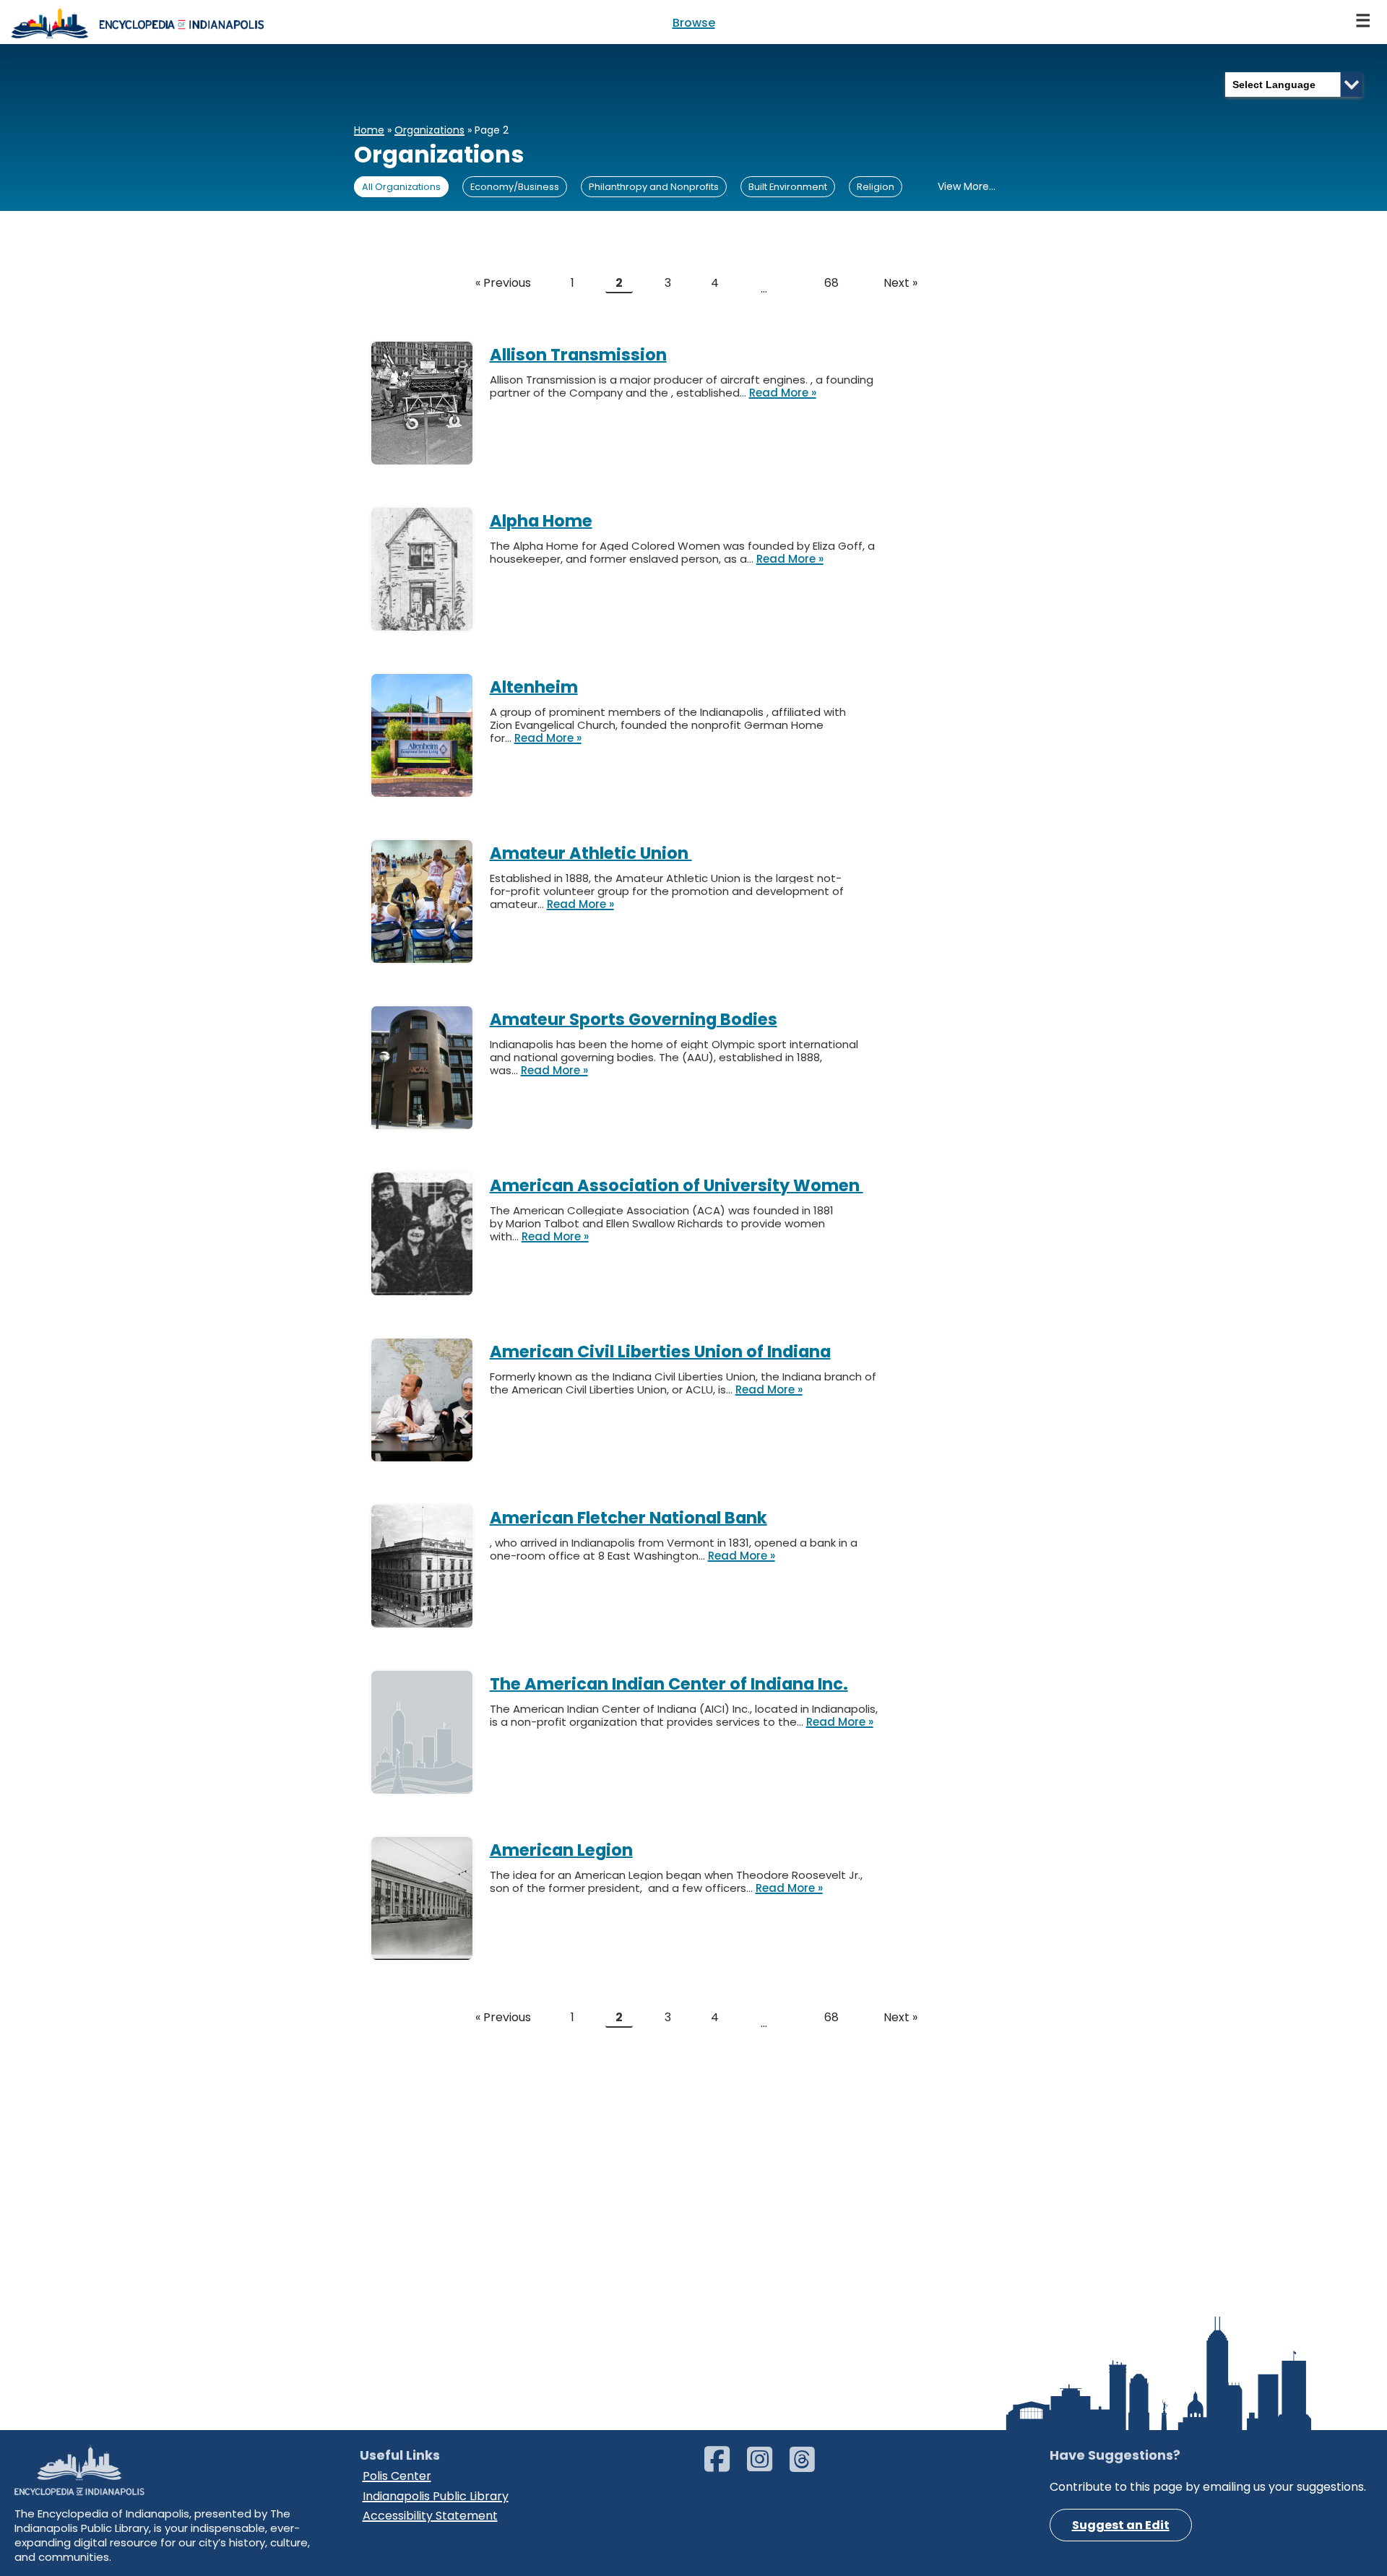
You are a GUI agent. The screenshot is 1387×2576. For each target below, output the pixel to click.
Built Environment (788, 187)
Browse (694, 23)
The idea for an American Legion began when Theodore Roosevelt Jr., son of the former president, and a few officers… (676, 1881)
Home (369, 130)
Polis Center (397, 2476)
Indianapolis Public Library (436, 2496)
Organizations (429, 130)
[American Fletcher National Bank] (431, 1507)
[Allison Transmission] (431, 344)
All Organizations (401, 187)
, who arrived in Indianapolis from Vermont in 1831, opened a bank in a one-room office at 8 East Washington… (674, 1549)
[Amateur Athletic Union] (431, 843)
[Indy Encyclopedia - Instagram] (767, 2466)
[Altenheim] (431, 677)
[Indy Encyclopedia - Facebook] (724, 2466)
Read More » (783, 393)
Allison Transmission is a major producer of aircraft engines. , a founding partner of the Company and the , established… (682, 386)
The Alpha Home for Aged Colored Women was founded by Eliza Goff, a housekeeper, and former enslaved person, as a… (682, 552)
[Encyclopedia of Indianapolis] (137, 22)
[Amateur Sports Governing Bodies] (431, 1009)
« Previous (503, 283)
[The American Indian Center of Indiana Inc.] (431, 1673)
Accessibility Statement (430, 2516)
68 (831, 283)
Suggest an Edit (1121, 2525)
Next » (900, 283)
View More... (967, 186)
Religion (876, 187)
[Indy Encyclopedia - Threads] (809, 2466)
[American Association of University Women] (431, 1175)
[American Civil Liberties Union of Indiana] (431, 1341)
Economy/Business (515, 187)
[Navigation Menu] (1364, 22)
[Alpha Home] (431, 510)
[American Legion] (431, 1840)
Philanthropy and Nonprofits (654, 187)
